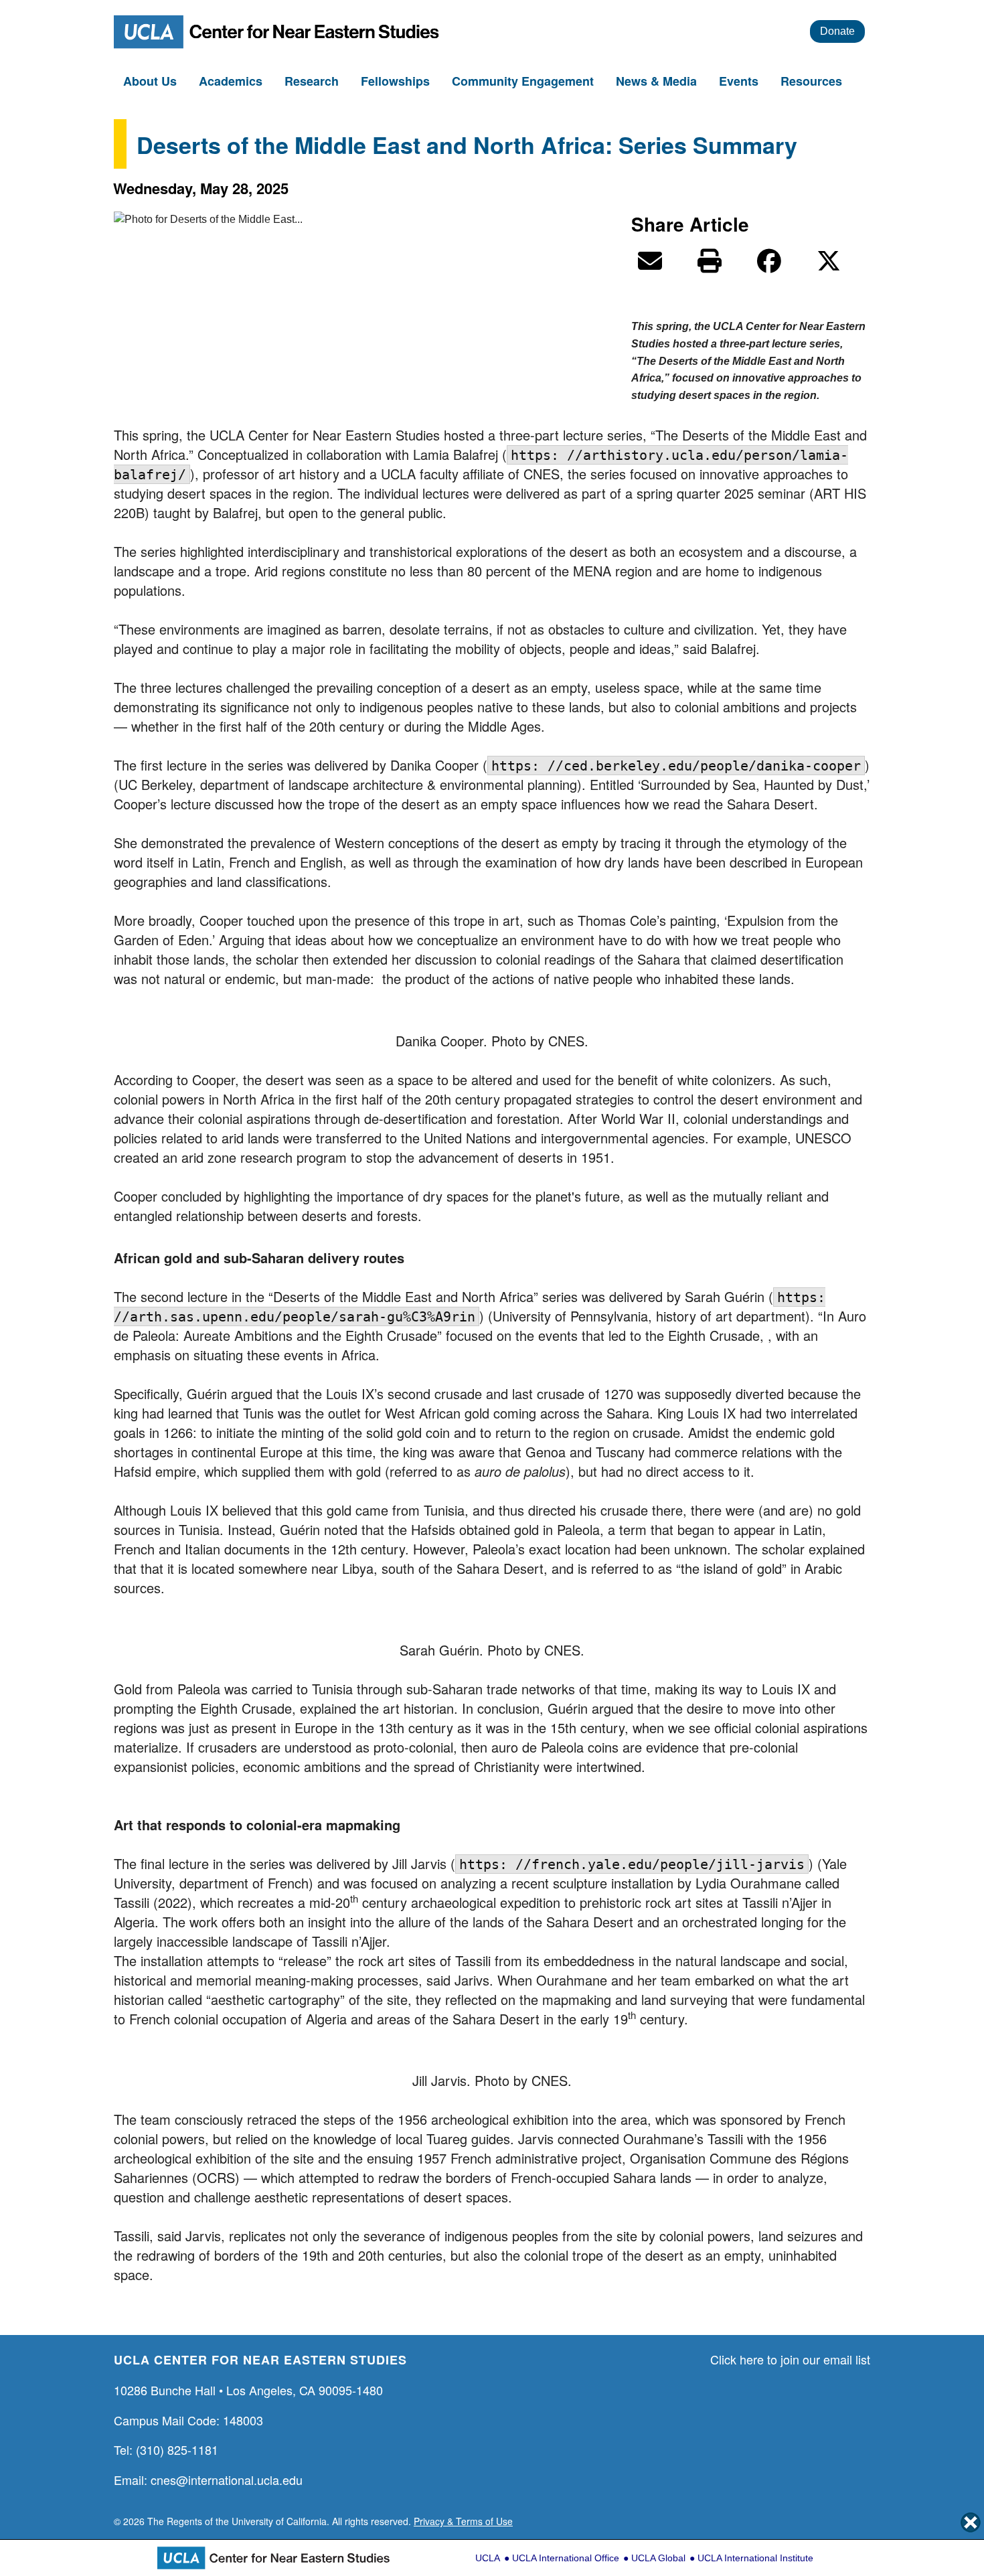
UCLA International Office (566, 2558)
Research (313, 81)
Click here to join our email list (790, 2359)
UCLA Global (658, 2558)
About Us (152, 81)
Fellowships (397, 81)
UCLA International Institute (755, 2558)
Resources (813, 81)
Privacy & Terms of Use (463, 2521)
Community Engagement (524, 81)
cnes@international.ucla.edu (227, 2480)
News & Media (658, 81)
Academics (232, 81)
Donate (837, 31)
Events (740, 81)
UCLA (488, 2558)
